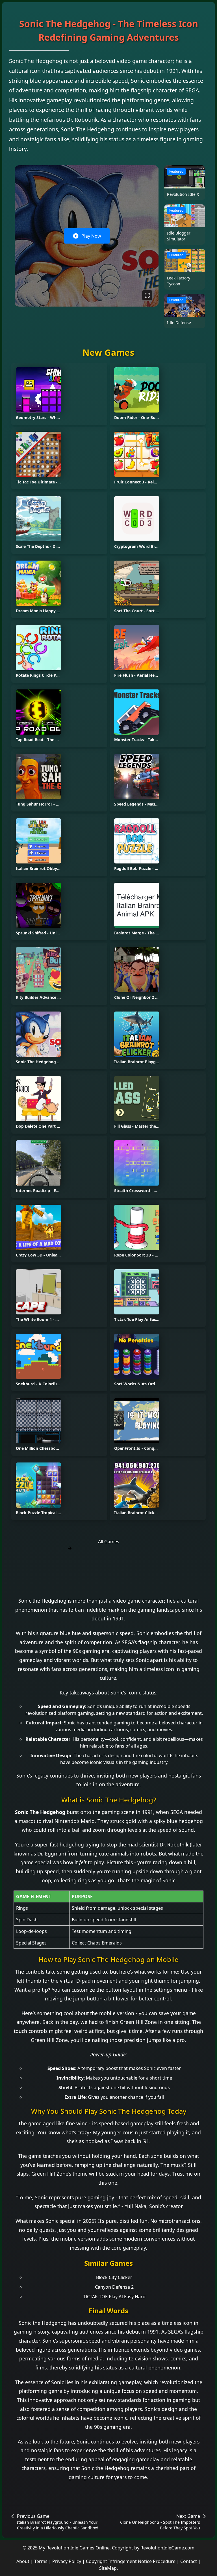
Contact (189, 2561)
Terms (41, 2561)
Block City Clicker (114, 2277)
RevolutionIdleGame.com (167, 2548)
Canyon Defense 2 (114, 2287)
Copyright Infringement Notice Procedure (131, 2561)
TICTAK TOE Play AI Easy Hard (114, 2297)
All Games (109, 1542)
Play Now (91, 236)
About (23, 2561)
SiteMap (108, 2568)
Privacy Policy (67, 2561)
